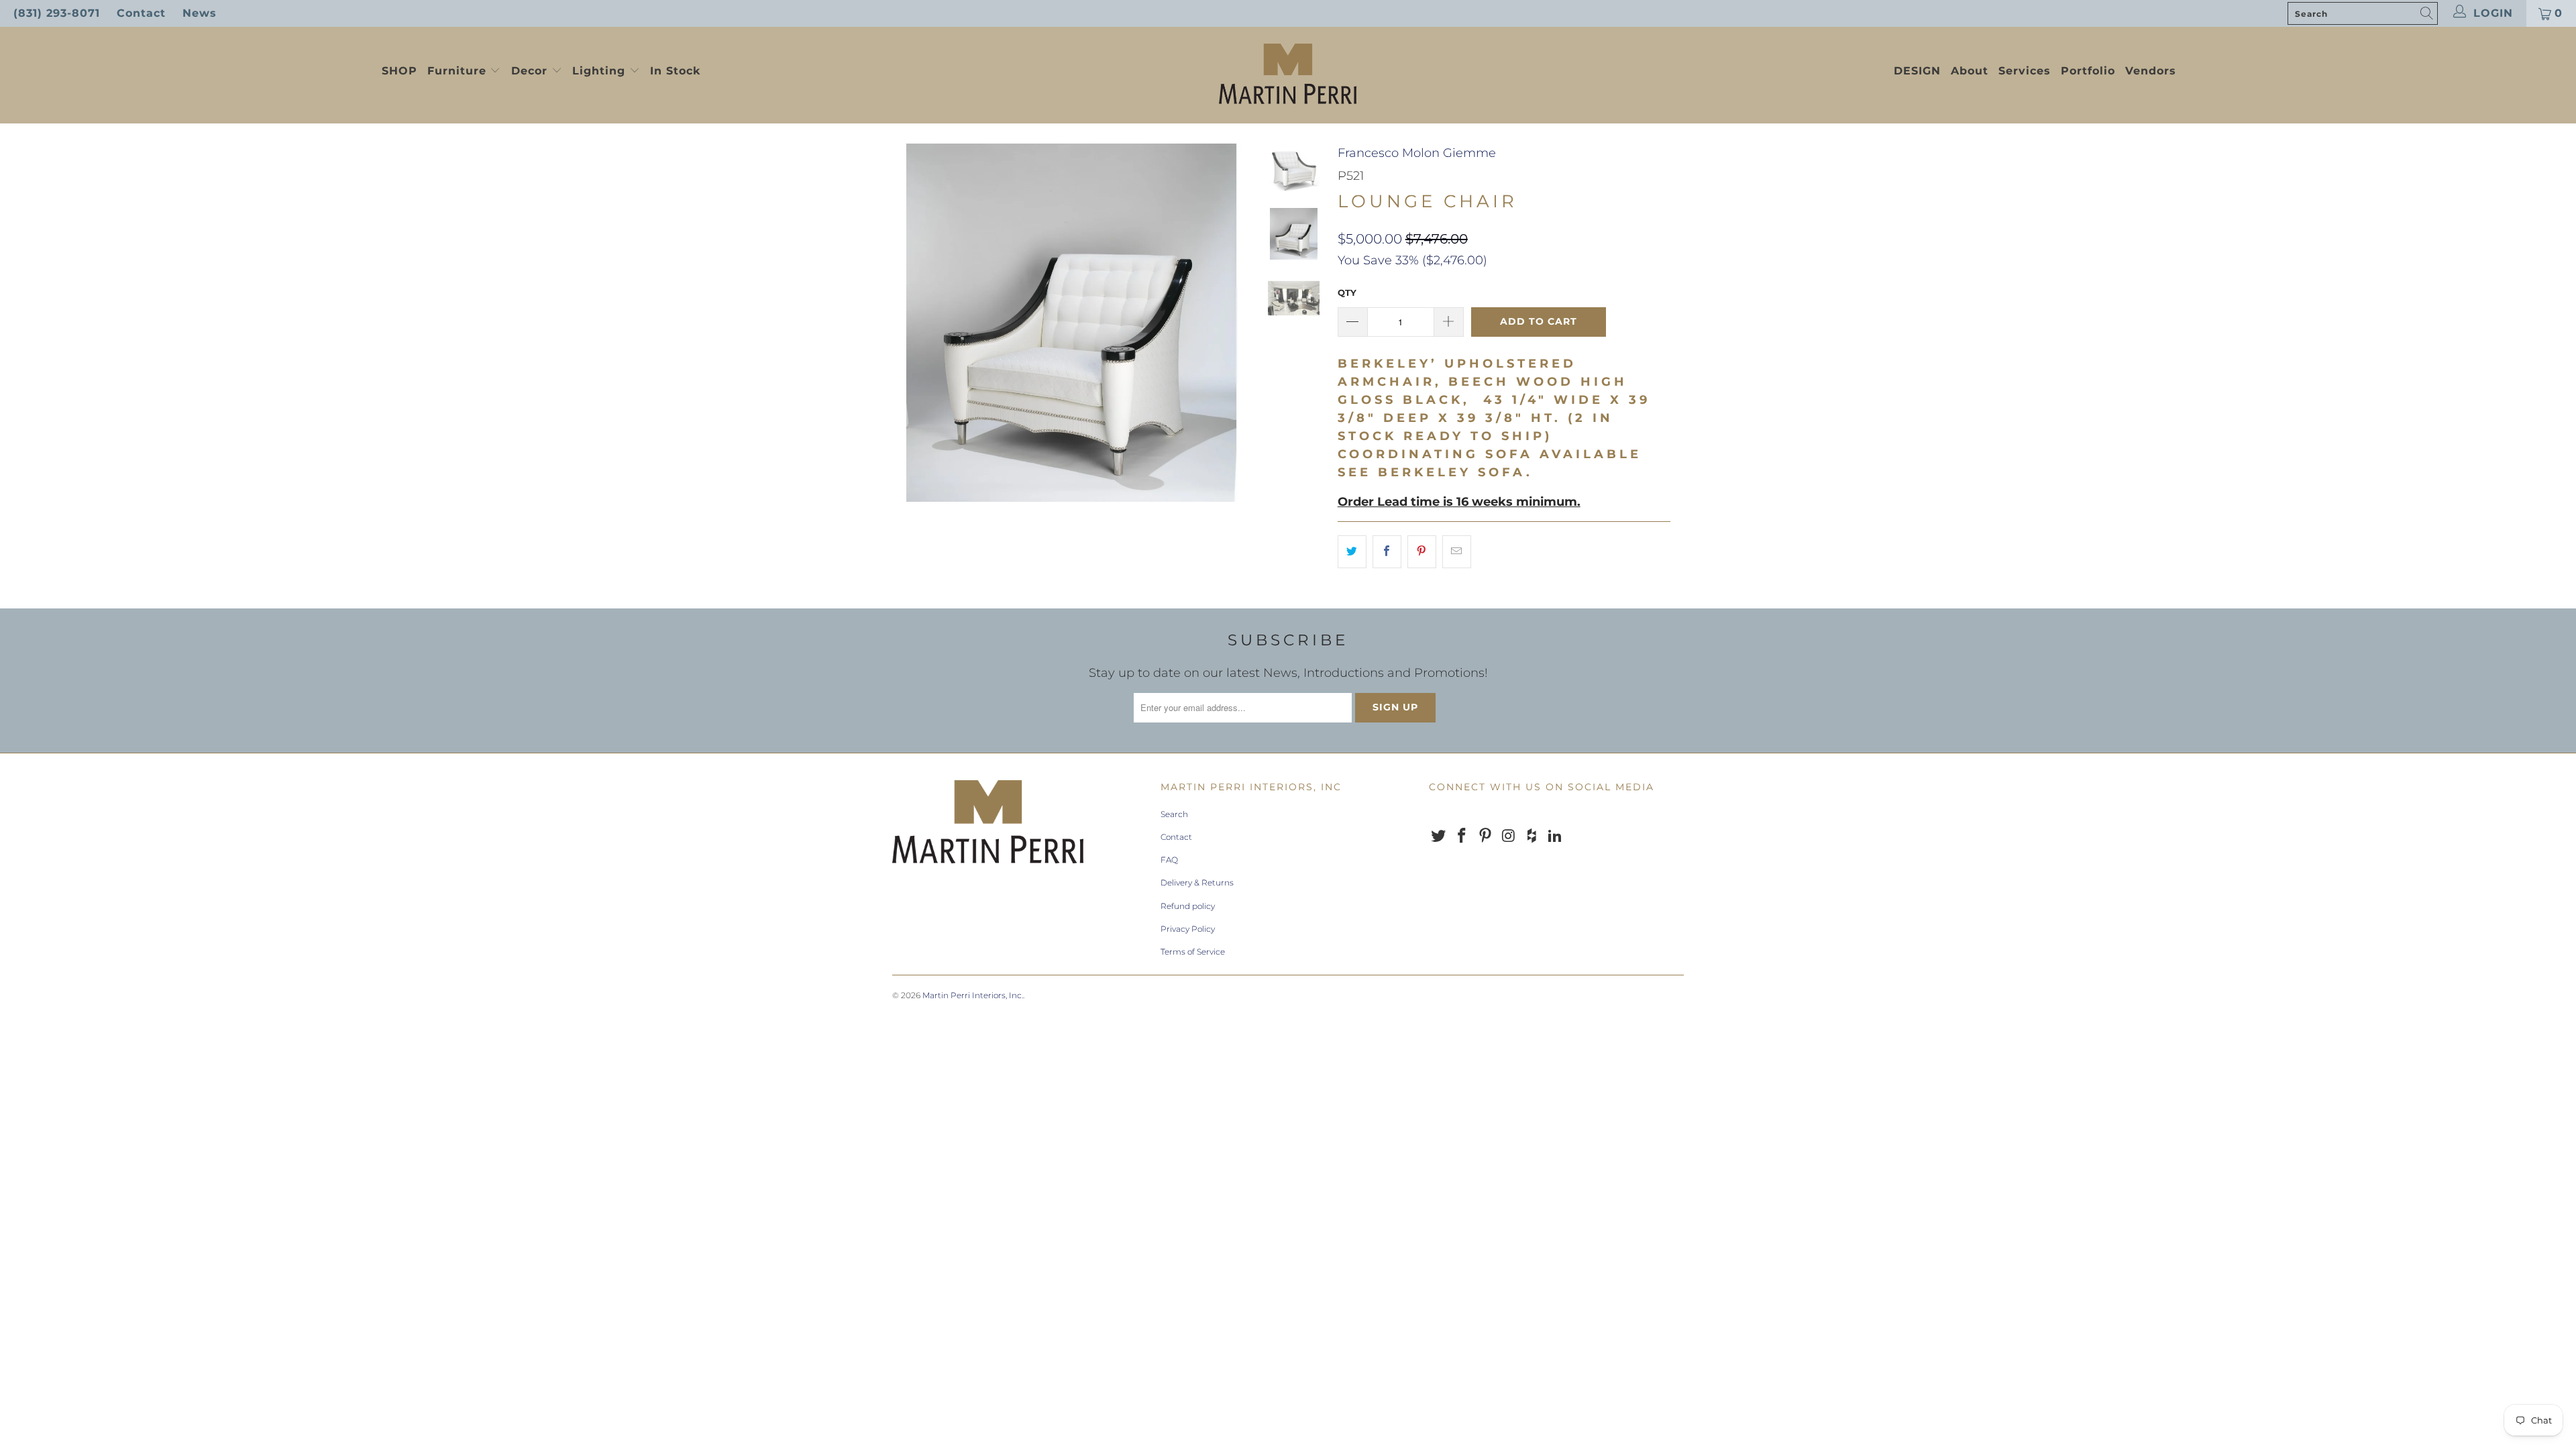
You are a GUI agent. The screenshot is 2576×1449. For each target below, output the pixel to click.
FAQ (1169, 860)
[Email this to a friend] (1457, 552)
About (1970, 71)
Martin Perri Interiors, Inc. (973, 995)
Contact (141, 13)
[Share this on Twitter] (1352, 552)
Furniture (457, 71)
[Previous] (911, 323)
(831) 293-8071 (57, 13)
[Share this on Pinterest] (1422, 552)
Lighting (601, 71)
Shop (399, 71)
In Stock (675, 71)
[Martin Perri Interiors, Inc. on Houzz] (1532, 837)
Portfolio (2088, 71)
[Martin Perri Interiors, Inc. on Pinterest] (1485, 837)
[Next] (1232, 323)
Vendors (2151, 71)
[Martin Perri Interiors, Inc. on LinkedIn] (1555, 837)
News (200, 13)
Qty (1347, 292)
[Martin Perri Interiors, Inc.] (1288, 75)
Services (2025, 71)
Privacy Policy (1188, 929)
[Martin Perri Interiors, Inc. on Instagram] (1509, 837)
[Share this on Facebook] (1387, 552)
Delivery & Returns (1197, 882)
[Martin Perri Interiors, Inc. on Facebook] (1462, 837)
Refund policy (1188, 906)
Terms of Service (1193, 952)
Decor (531, 71)
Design (1917, 71)
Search (1174, 814)
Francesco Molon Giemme (1417, 153)
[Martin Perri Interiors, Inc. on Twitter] (1439, 837)
